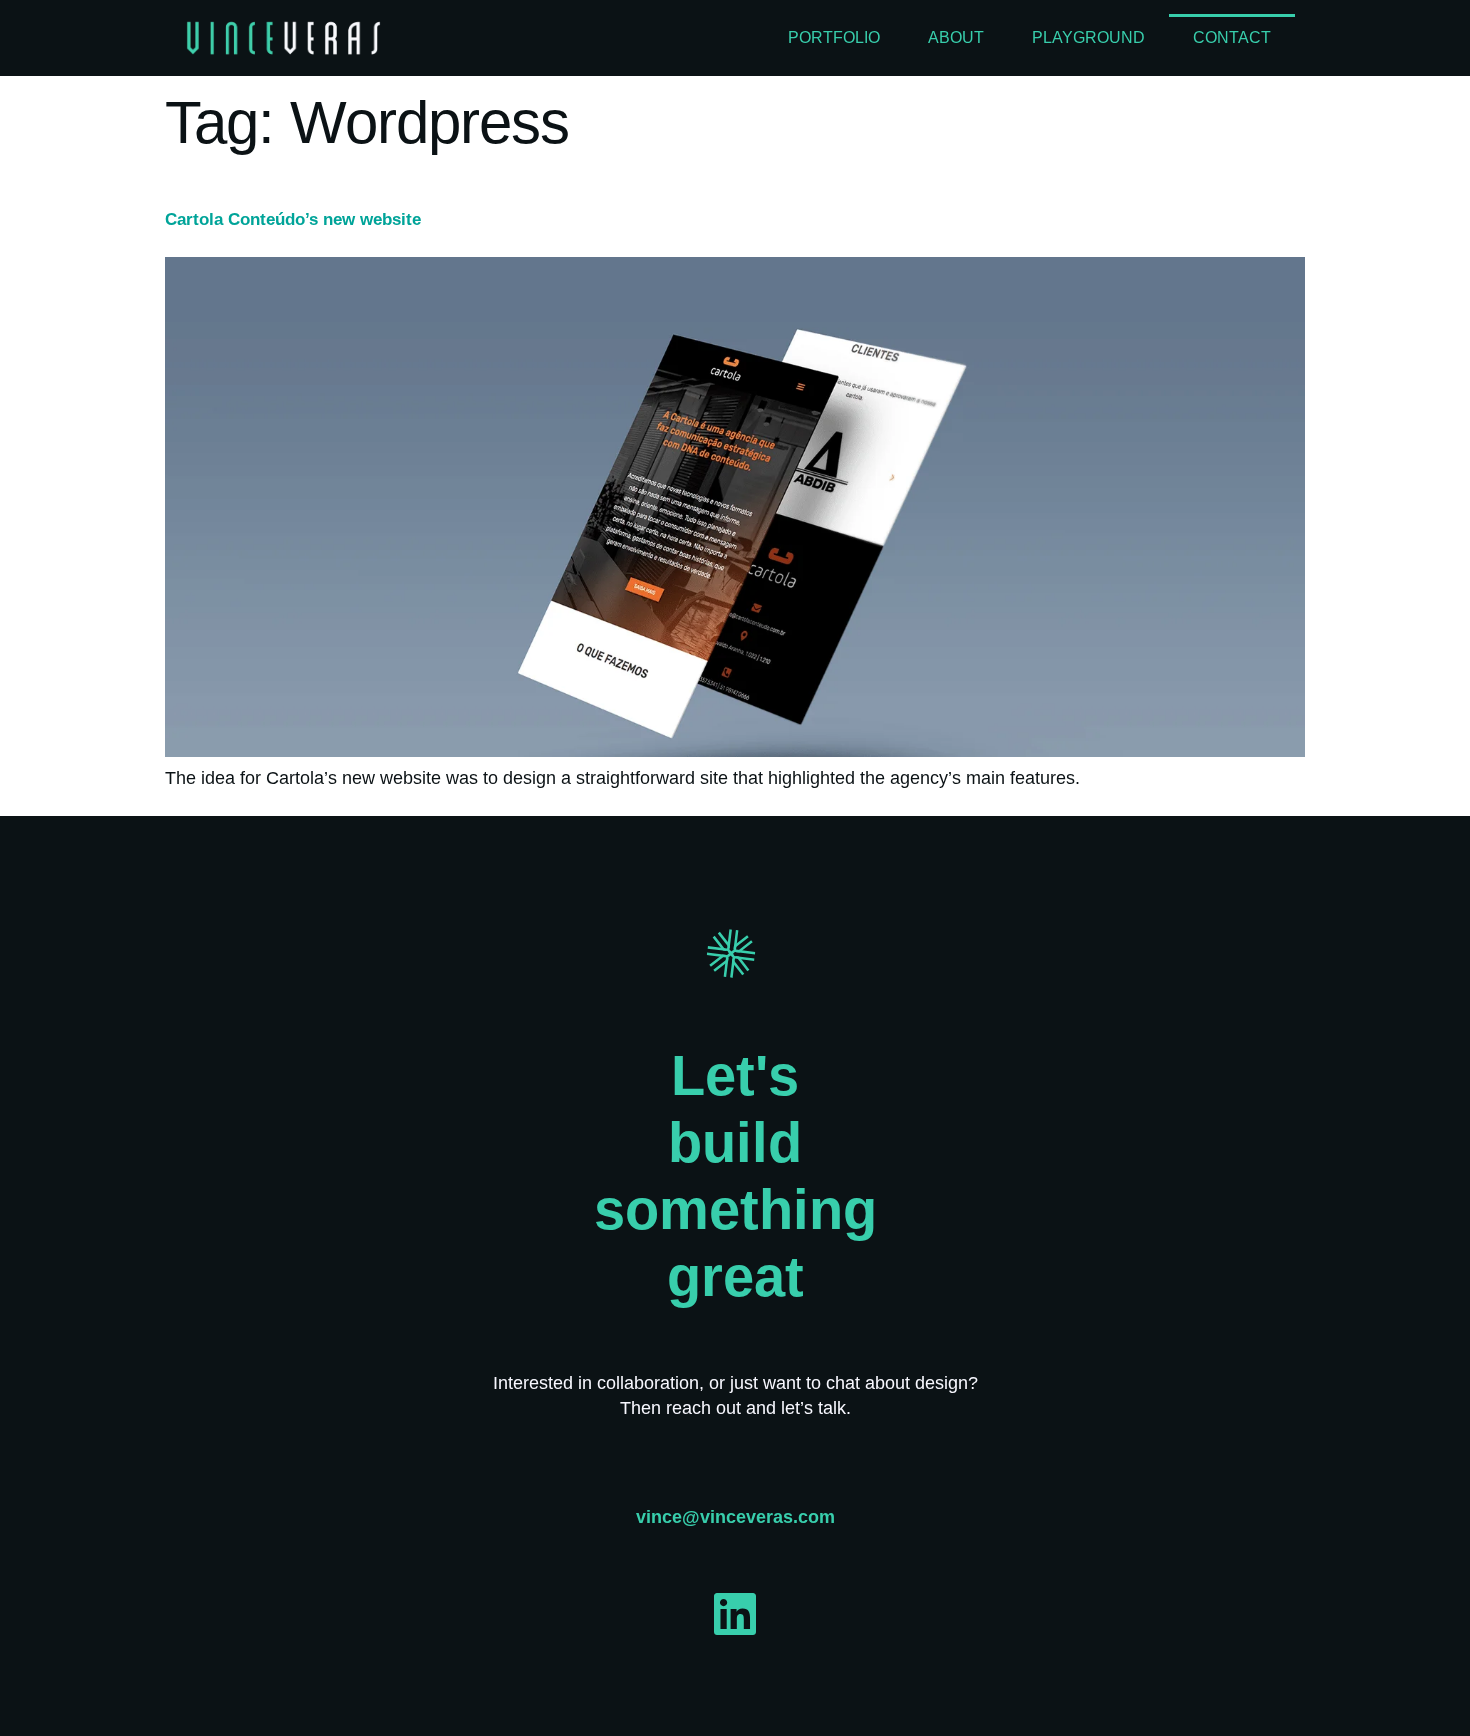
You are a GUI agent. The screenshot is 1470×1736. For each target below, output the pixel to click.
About (956, 37)
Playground (1088, 37)
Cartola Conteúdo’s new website (293, 219)
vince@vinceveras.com (735, 1517)
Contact (1232, 37)
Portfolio (834, 37)
